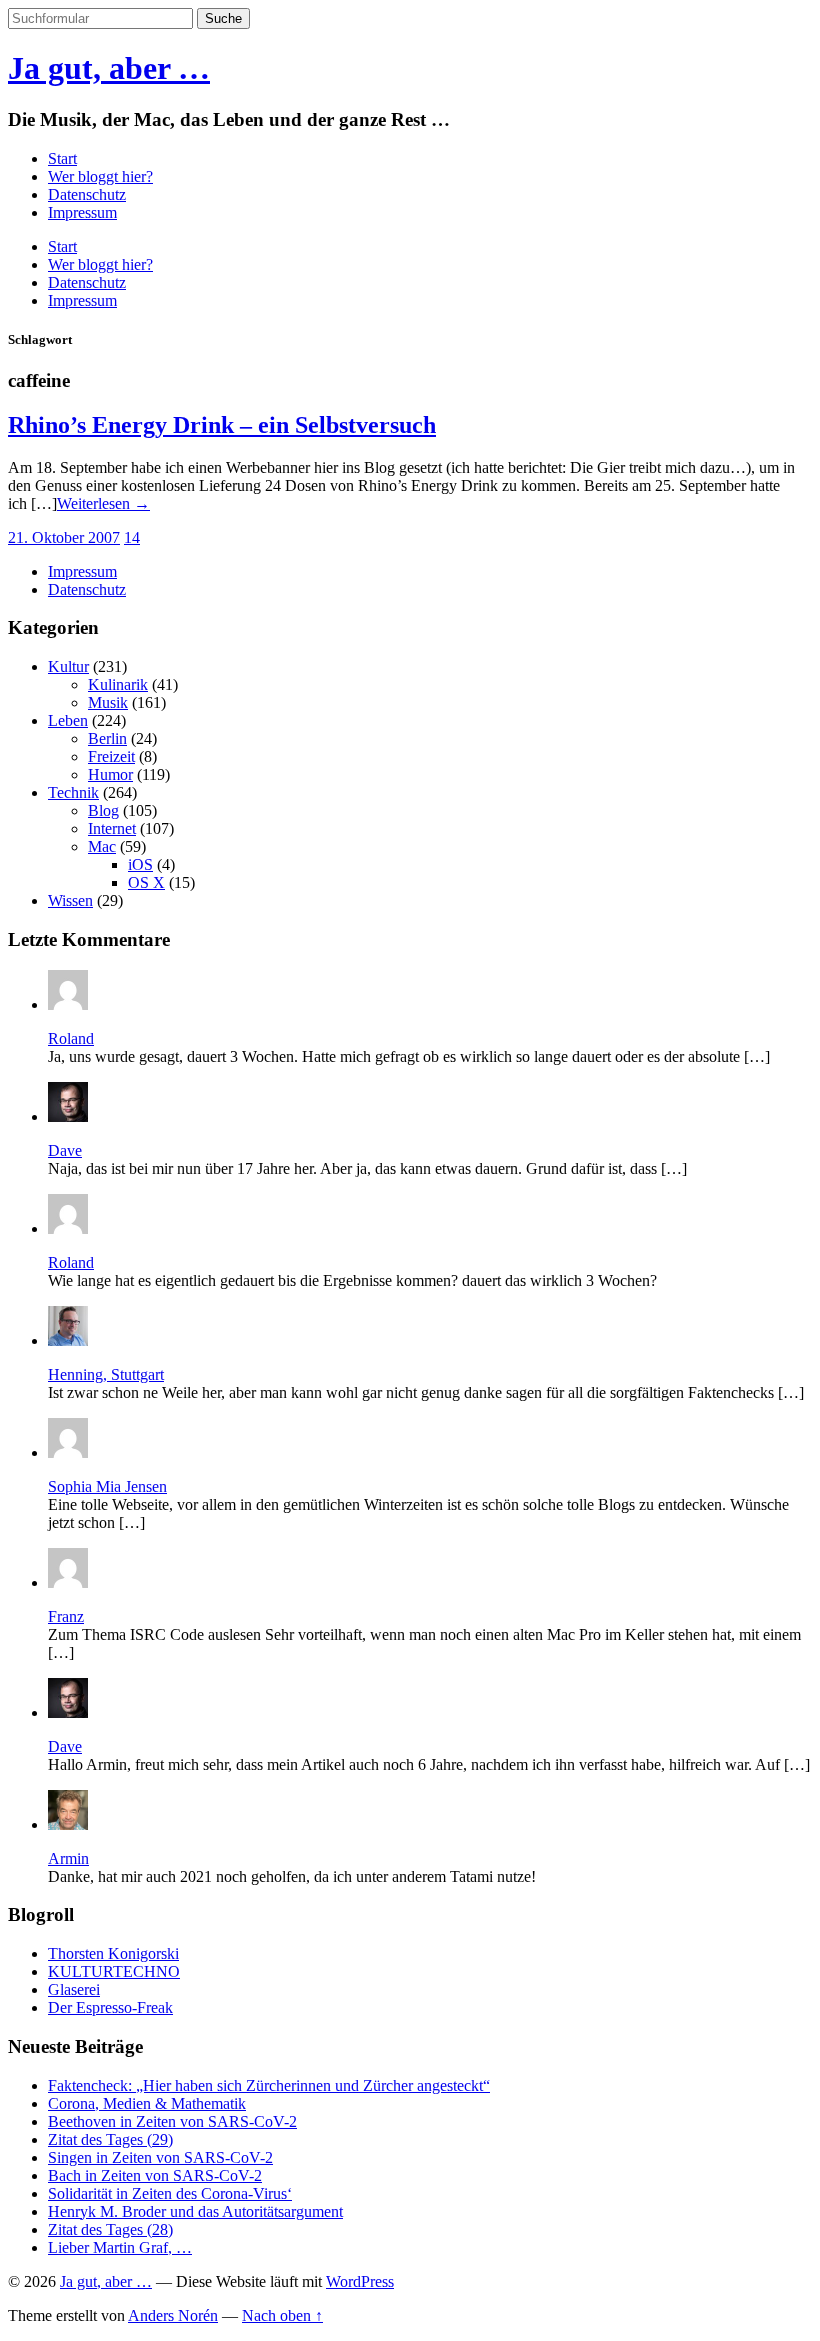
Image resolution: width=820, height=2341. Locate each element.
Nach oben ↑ (282, 2315)
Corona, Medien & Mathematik (147, 2103)
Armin (68, 1858)
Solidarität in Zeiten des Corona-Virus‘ (170, 2193)
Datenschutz (87, 194)
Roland (71, 1038)
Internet (112, 828)
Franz (66, 1616)
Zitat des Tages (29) (110, 2139)
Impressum (82, 212)
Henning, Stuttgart (106, 1374)
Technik (73, 792)
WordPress (360, 2281)
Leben (68, 720)
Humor (110, 774)
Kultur (68, 666)
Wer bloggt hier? (100, 176)
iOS (140, 864)
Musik (108, 702)
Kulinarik (118, 684)
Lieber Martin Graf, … (120, 2247)
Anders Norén (173, 2315)
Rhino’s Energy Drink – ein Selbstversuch (222, 425)
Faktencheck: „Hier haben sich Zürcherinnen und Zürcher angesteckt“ (269, 2085)
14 (132, 537)
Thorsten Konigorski (113, 1953)
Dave (65, 1150)
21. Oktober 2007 (64, 537)
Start (62, 158)
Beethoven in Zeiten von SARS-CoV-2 (172, 2121)
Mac (102, 846)
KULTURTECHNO (114, 1971)
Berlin (107, 738)
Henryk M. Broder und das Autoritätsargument (195, 2211)
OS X (146, 882)
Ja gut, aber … (109, 68)
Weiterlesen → (103, 503)
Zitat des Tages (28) (110, 2229)
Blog (103, 810)
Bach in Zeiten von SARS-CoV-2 (155, 2175)
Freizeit (111, 756)
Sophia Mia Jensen (107, 1486)
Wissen (70, 900)
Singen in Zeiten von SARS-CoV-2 (160, 2157)
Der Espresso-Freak (110, 2007)
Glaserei (74, 1989)
